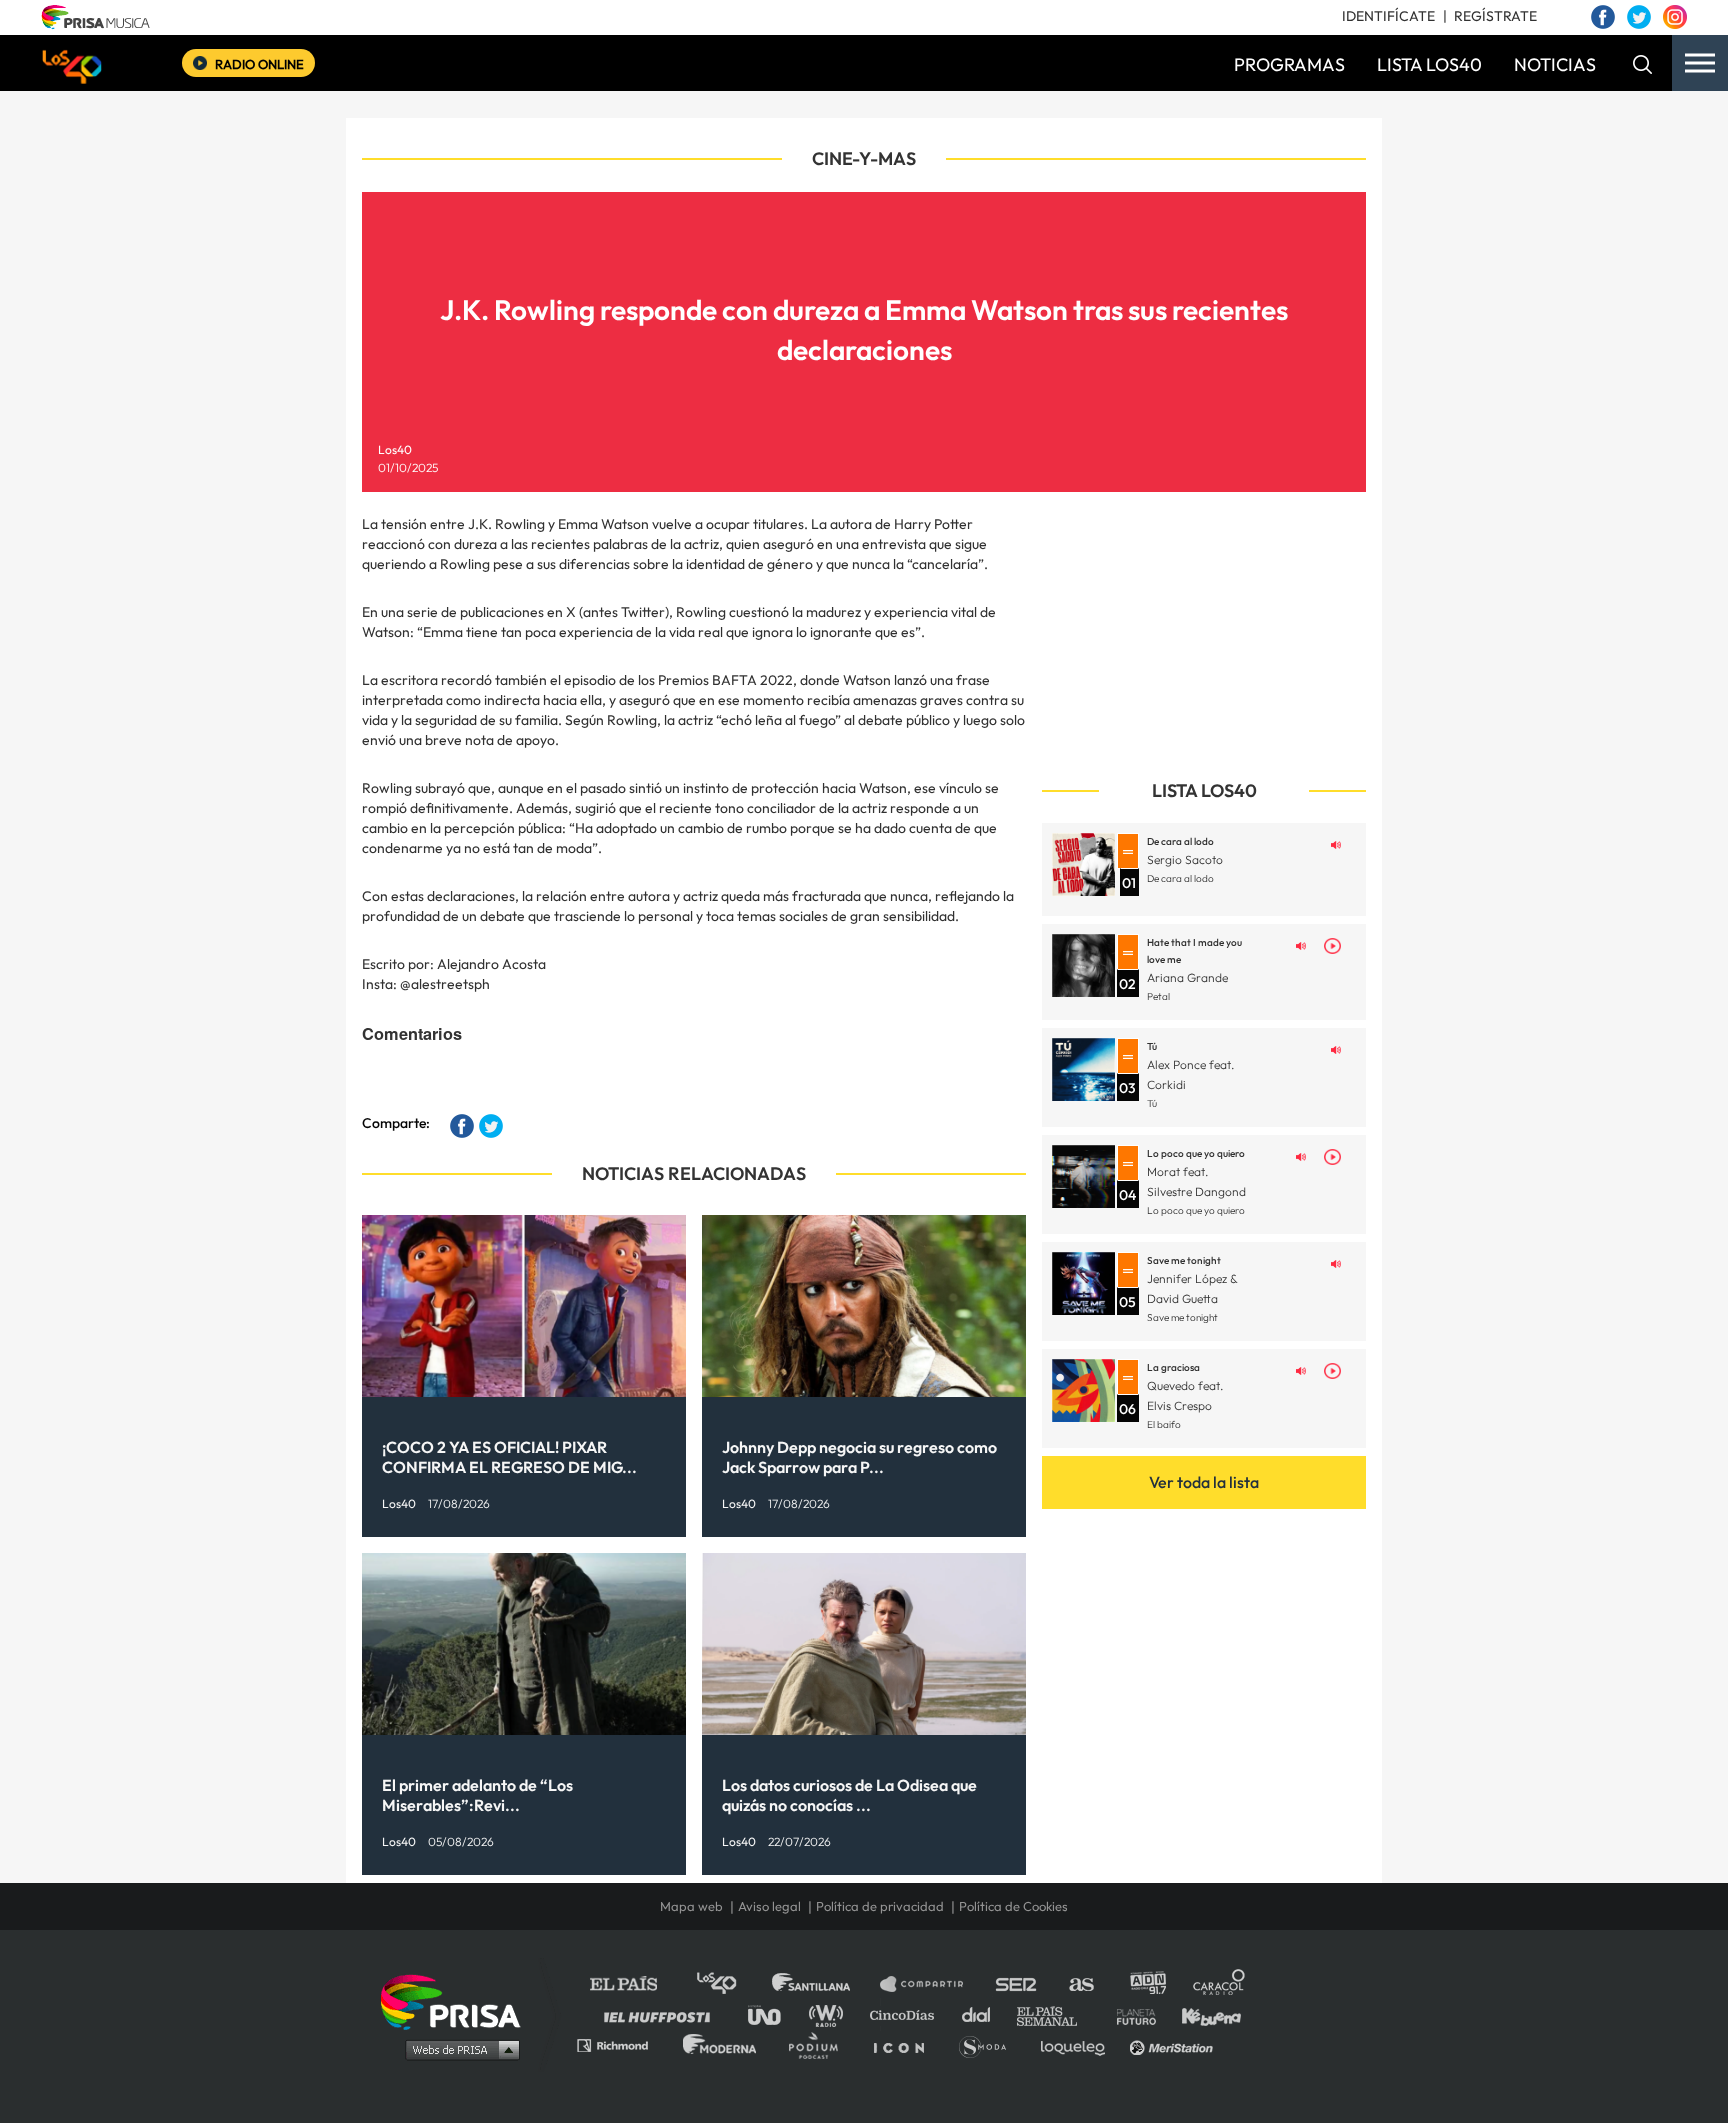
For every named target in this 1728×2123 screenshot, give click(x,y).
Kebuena (1202, 2014)
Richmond (623, 2044)
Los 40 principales (731, 1984)
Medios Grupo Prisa (457, 2049)
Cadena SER (1017, 1984)
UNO (773, 2014)
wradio (830, 2014)
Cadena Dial (983, 2014)
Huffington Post (662, 2014)
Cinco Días (907, 2014)
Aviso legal (769, 1906)
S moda (989, 2044)
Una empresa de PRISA (458, 2000)
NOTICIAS (1555, 64)
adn (1146, 1984)
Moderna (721, 2044)
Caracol (1220, 1984)
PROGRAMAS (1289, 64)
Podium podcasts (820, 2044)
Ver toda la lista (1204, 1482)
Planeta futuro (1130, 2014)
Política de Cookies (1013, 1906)
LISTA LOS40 (1429, 64)
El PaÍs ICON (906, 2044)
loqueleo (1078, 2044)
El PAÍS (635, 1984)
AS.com (1080, 1984)
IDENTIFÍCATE (1388, 16)
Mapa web (691, 1906)
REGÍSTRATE (1495, 16)
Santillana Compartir (931, 1984)
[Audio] (1336, 843)
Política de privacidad (880, 1906)
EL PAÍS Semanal (1056, 2014)
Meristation (1174, 2044)
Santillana (825, 1984)
